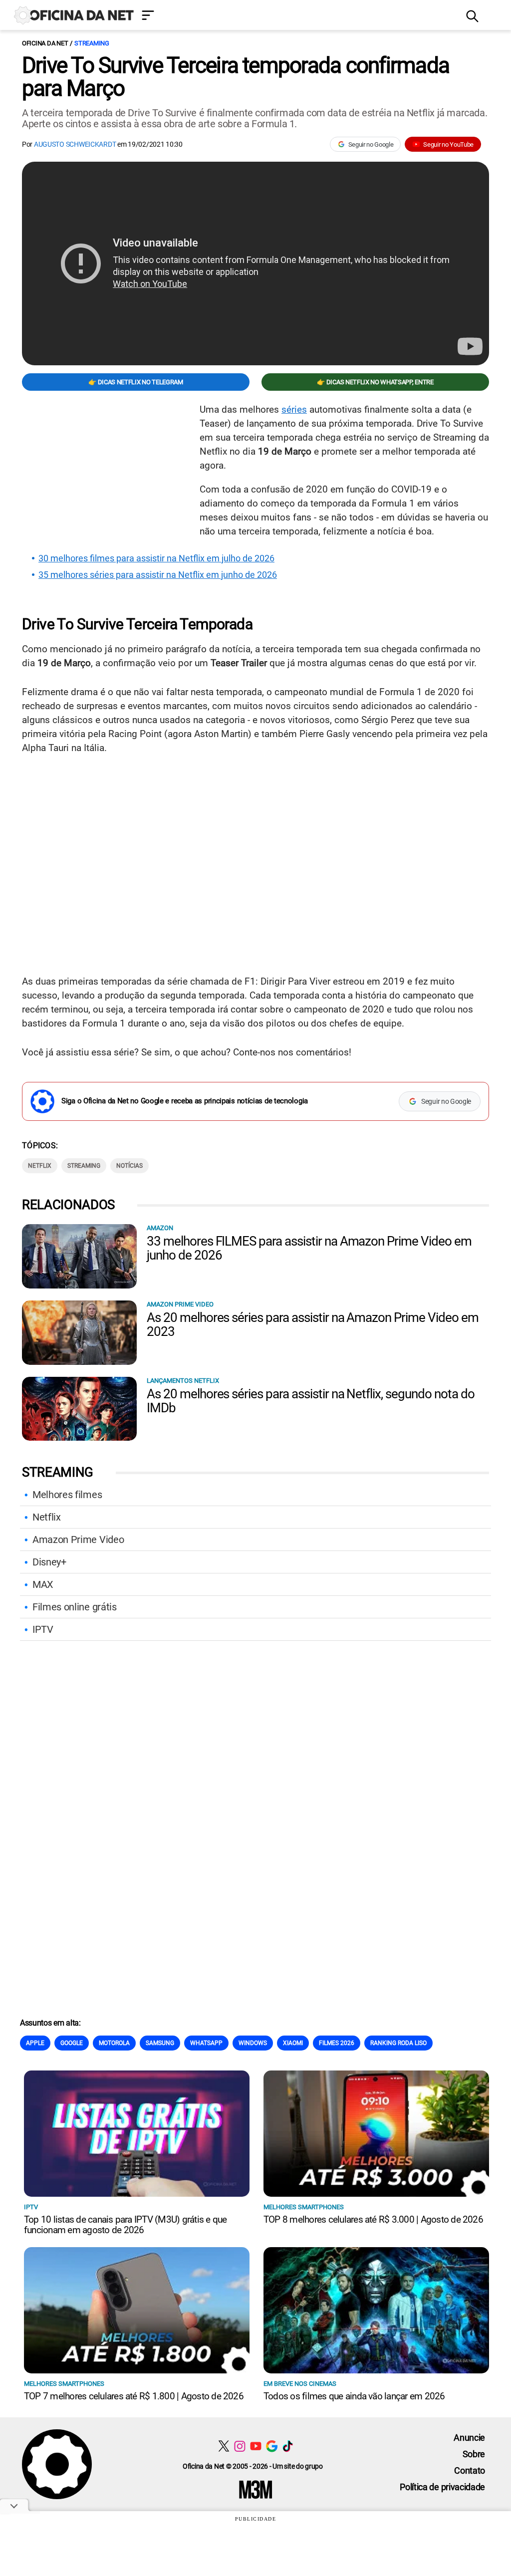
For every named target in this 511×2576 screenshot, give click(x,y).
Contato (470, 2470)
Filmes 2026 (337, 2043)
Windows (253, 2043)
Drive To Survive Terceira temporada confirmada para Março (236, 77)
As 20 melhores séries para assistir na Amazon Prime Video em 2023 (313, 1324)
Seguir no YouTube (448, 144)
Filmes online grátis (75, 1607)
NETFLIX (40, 1166)
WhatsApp (206, 2043)
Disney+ (49, 1562)
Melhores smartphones (304, 2207)
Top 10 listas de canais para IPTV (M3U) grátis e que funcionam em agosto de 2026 (125, 2225)
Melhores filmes (67, 1495)
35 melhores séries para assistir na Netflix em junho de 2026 (158, 575)
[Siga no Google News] (272, 2446)
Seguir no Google (371, 144)
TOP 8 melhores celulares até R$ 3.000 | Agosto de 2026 (373, 2219)
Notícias (129, 1166)
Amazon (160, 1228)
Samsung (160, 2043)
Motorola (114, 2043)
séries (294, 409)
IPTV (43, 1629)
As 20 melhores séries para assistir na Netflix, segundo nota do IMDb (310, 1401)
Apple (35, 2043)
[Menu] (296, 16)
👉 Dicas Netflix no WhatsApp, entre (375, 382)
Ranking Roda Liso (398, 2043)
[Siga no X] (224, 2446)
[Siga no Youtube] (256, 2446)
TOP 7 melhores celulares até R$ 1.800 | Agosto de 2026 (134, 2396)
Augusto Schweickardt (75, 144)
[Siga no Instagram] (240, 2446)
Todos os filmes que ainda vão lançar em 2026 (354, 2396)
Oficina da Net (45, 43)
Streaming (92, 43)
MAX (43, 1584)
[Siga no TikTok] (288, 2446)
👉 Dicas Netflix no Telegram (135, 382)
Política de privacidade (442, 2487)
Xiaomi (293, 2043)
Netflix (47, 1517)
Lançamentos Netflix (183, 1381)
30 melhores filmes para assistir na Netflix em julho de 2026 (156, 558)
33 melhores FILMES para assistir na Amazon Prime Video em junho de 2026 (309, 1248)
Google (72, 2043)
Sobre (474, 2454)
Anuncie (469, 2438)
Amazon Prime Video (78, 1540)
